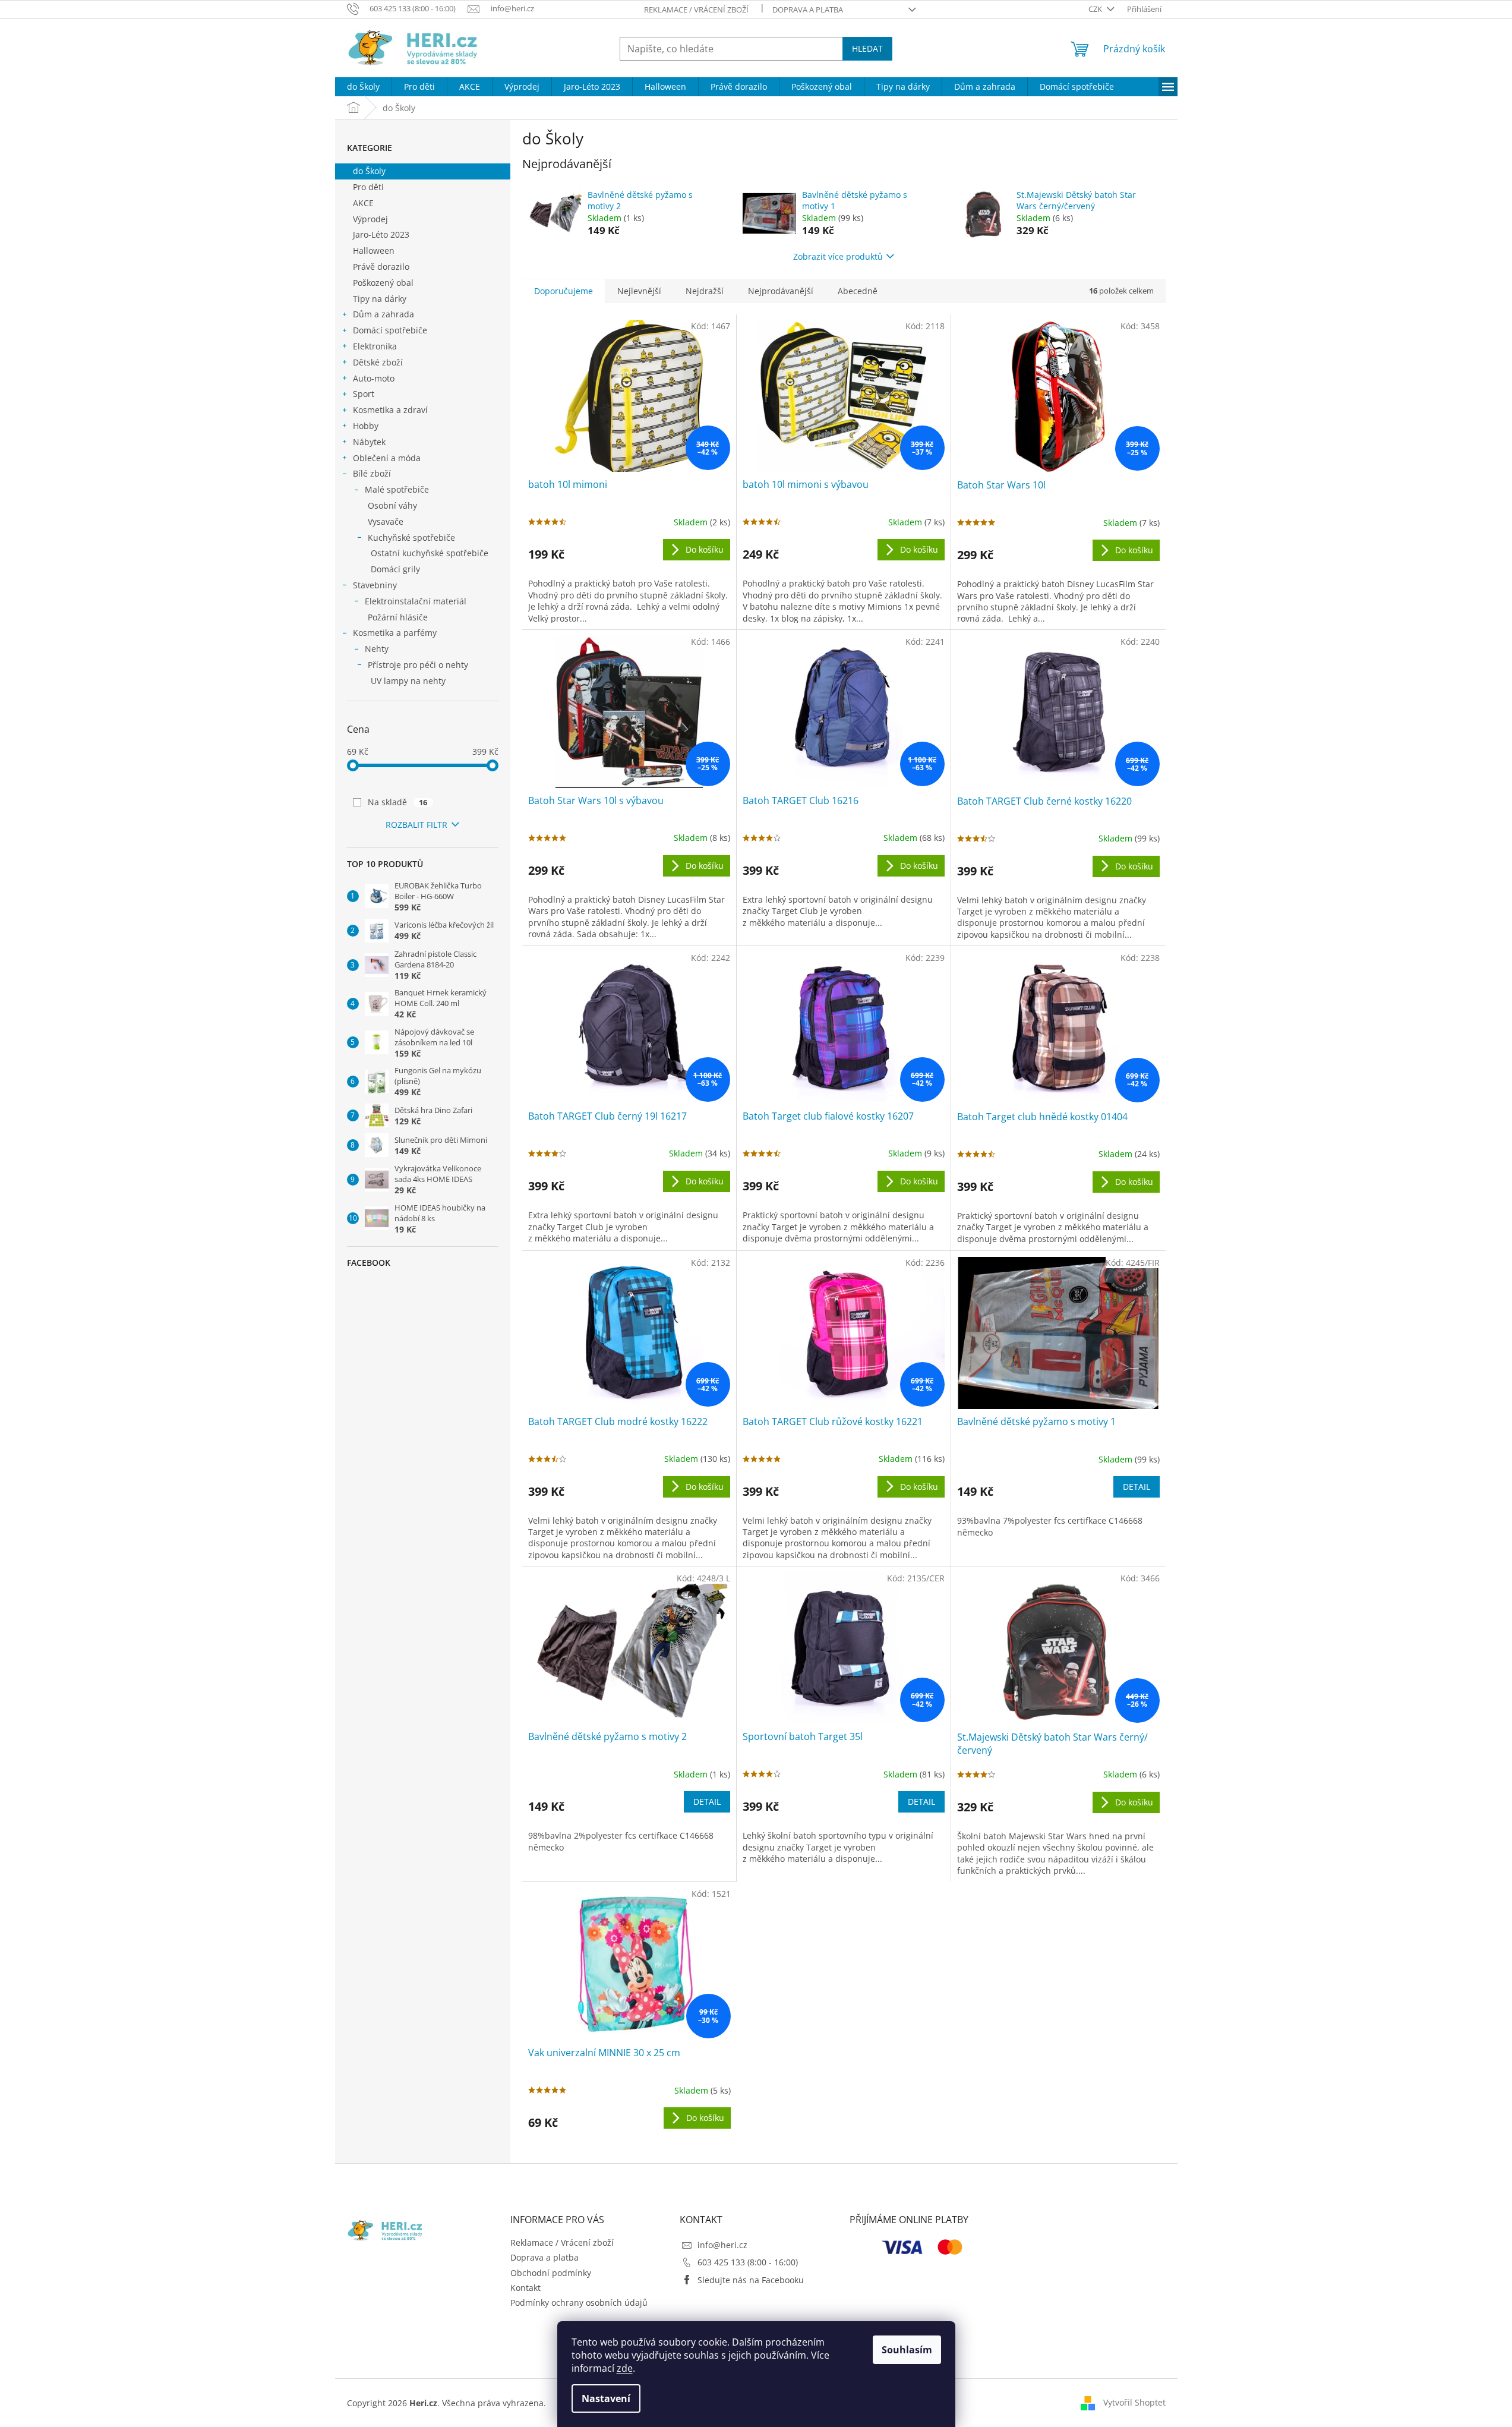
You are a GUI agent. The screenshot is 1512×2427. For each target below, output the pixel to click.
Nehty (377, 649)
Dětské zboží (378, 362)
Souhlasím (907, 2350)
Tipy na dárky (380, 299)
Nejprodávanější (781, 291)
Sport (364, 394)
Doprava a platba (808, 10)
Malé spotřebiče (397, 489)
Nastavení (606, 2398)
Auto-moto (374, 378)
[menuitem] (363, 87)
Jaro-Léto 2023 (381, 234)
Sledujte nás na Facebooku (751, 2280)
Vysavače (386, 521)
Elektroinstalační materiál (416, 601)
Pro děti (368, 187)
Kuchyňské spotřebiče (411, 538)
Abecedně (858, 291)
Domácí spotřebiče (390, 330)
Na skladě (398, 802)
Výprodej (370, 219)
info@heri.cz (722, 2245)
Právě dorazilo (381, 267)
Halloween (374, 250)
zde (625, 2368)
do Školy (369, 171)
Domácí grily (395, 569)
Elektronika (375, 346)
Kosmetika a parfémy (395, 633)
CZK (1096, 9)
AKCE (363, 203)
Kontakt (525, 2288)
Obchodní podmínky (551, 2273)
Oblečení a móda (387, 458)
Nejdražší (705, 291)
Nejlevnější (639, 291)
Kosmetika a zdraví (390, 410)
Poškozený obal (383, 283)
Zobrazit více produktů (838, 256)
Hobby (366, 426)
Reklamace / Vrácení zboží (696, 10)
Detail (1137, 1487)
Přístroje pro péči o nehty (418, 665)
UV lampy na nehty (408, 681)
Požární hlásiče (398, 617)
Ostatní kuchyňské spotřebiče (430, 553)
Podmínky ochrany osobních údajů (579, 2303)
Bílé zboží (372, 473)
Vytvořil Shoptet (1134, 2402)
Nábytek (369, 442)
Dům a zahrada (383, 314)
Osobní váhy (392, 505)
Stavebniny (375, 585)
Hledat (867, 48)
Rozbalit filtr (416, 825)
